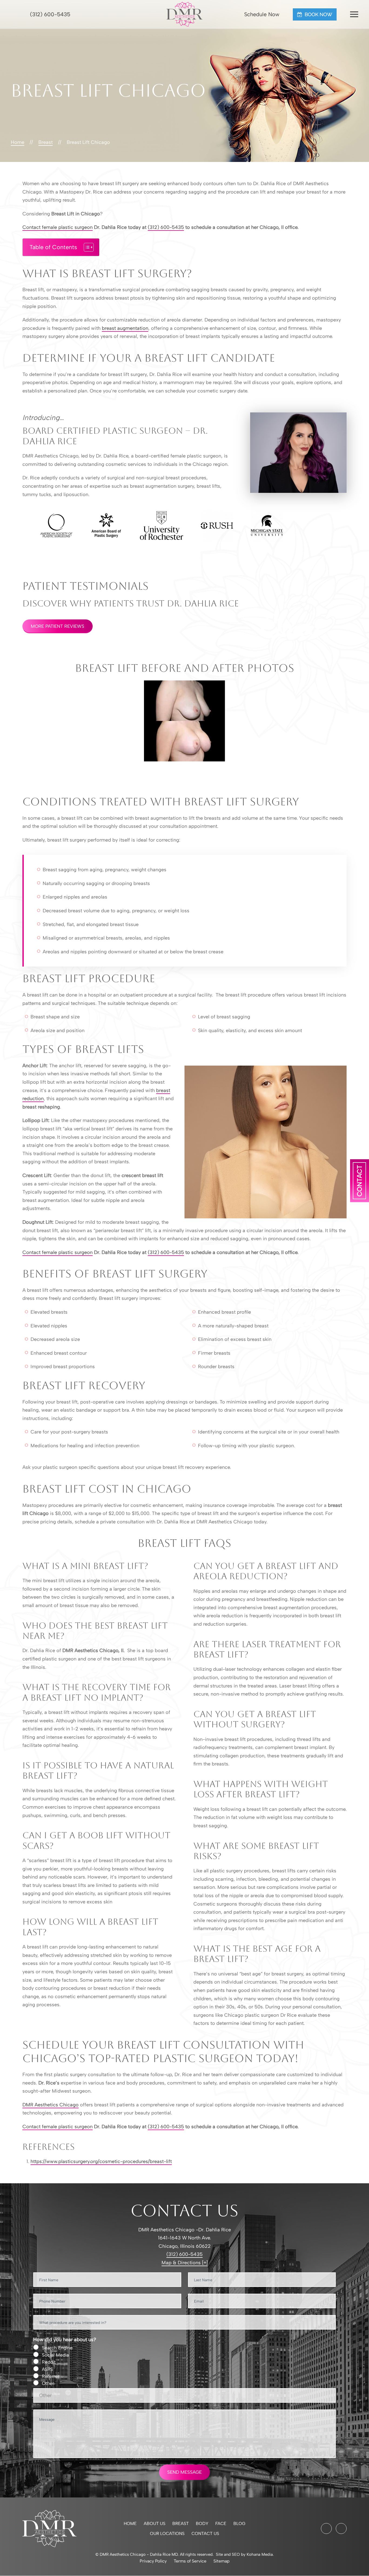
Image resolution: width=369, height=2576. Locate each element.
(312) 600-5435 (49, 14)
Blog (239, 2524)
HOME (130, 2524)
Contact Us (205, 2533)
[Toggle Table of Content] (86, 247)
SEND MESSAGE (185, 2472)
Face (221, 2524)
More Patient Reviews (58, 626)
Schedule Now (261, 14)
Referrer (51, 2376)
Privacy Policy (153, 2561)
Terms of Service (190, 2561)
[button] (354, 14)
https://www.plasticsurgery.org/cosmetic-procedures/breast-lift (101, 2161)
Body (202, 2524)
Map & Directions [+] (185, 2263)
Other (48, 2383)
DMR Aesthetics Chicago (51, 2105)
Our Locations (167, 2533)
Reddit (49, 2362)
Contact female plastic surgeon (58, 227)
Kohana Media (260, 2554)
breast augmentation (125, 328)
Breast (181, 2524)
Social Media (55, 2355)
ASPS (47, 2369)
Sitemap (222, 2561)
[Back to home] (185, 14)
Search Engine (57, 2348)
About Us (155, 2524)
